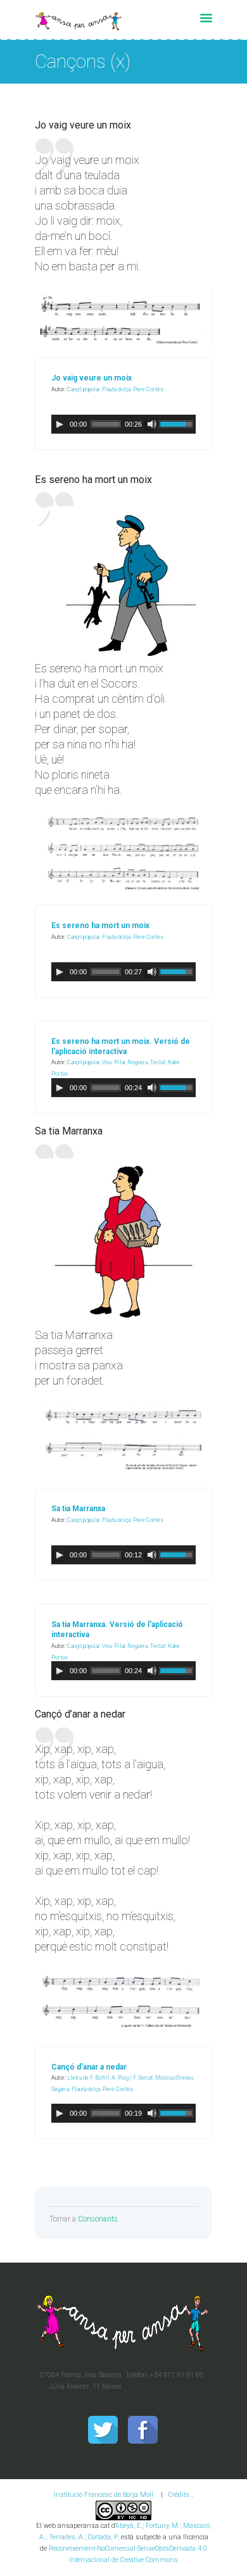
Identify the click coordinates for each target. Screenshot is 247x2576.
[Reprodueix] (60, 424)
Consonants (98, 2219)
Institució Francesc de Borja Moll (104, 2495)
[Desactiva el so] (152, 424)
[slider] (178, 423)
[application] (123, 424)
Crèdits (179, 2495)
